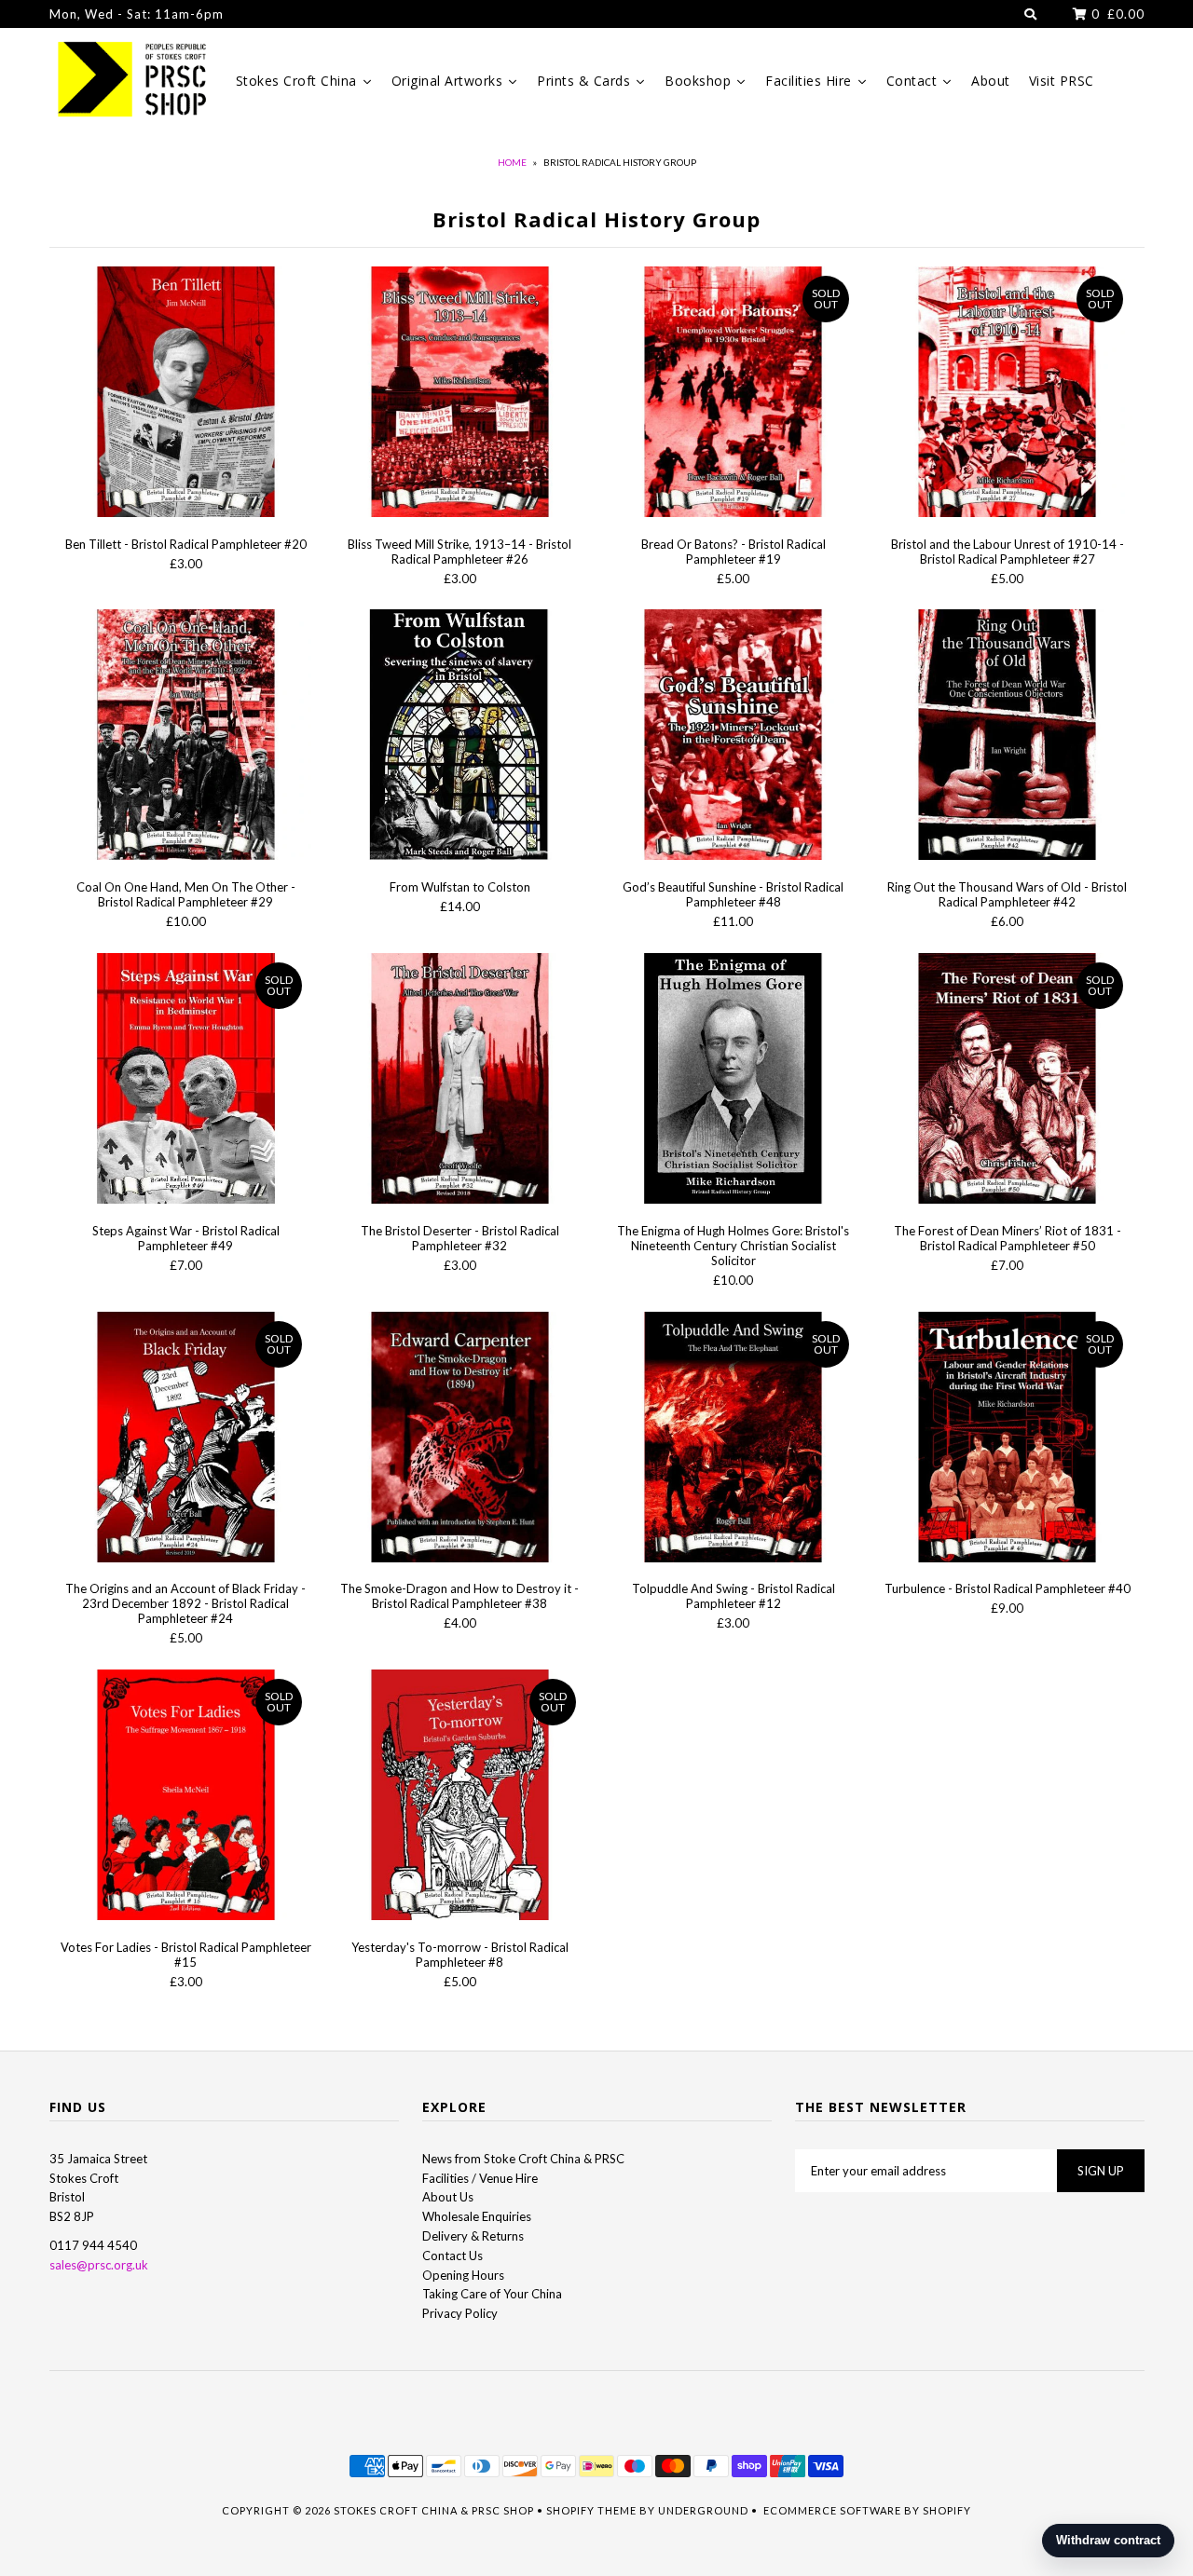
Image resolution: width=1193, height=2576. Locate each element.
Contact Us (453, 2256)
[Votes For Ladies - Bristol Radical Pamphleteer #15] (186, 1798)
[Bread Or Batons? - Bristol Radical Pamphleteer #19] (733, 395)
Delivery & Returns (473, 2236)
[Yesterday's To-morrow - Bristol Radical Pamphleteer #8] (459, 1798)
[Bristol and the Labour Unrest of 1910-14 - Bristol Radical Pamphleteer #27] (1007, 395)
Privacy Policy (460, 2313)
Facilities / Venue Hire (480, 2178)
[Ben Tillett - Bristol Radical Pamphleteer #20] (186, 395)
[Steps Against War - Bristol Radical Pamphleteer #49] (186, 1081)
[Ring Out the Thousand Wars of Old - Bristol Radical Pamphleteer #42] (1007, 737)
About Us (448, 2197)
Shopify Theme (591, 2510)
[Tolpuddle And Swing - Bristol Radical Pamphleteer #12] (733, 1440)
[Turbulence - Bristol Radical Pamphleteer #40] (1007, 1440)
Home (512, 162)
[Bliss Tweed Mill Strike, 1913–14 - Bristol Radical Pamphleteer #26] (459, 395)
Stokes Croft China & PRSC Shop (434, 2510)
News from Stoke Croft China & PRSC (523, 2159)
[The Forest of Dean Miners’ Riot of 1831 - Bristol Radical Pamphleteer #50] (1007, 1081)
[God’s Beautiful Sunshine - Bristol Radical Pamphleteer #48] (733, 737)
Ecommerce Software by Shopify (867, 2510)
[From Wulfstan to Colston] (459, 737)
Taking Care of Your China (492, 2294)
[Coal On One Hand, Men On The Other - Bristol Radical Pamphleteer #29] (186, 737)
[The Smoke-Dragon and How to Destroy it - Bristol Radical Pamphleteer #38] (459, 1440)
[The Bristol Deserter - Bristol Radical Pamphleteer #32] (459, 1081)
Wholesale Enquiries (477, 2216)
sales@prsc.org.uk (99, 2265)
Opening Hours (463, 2275)
